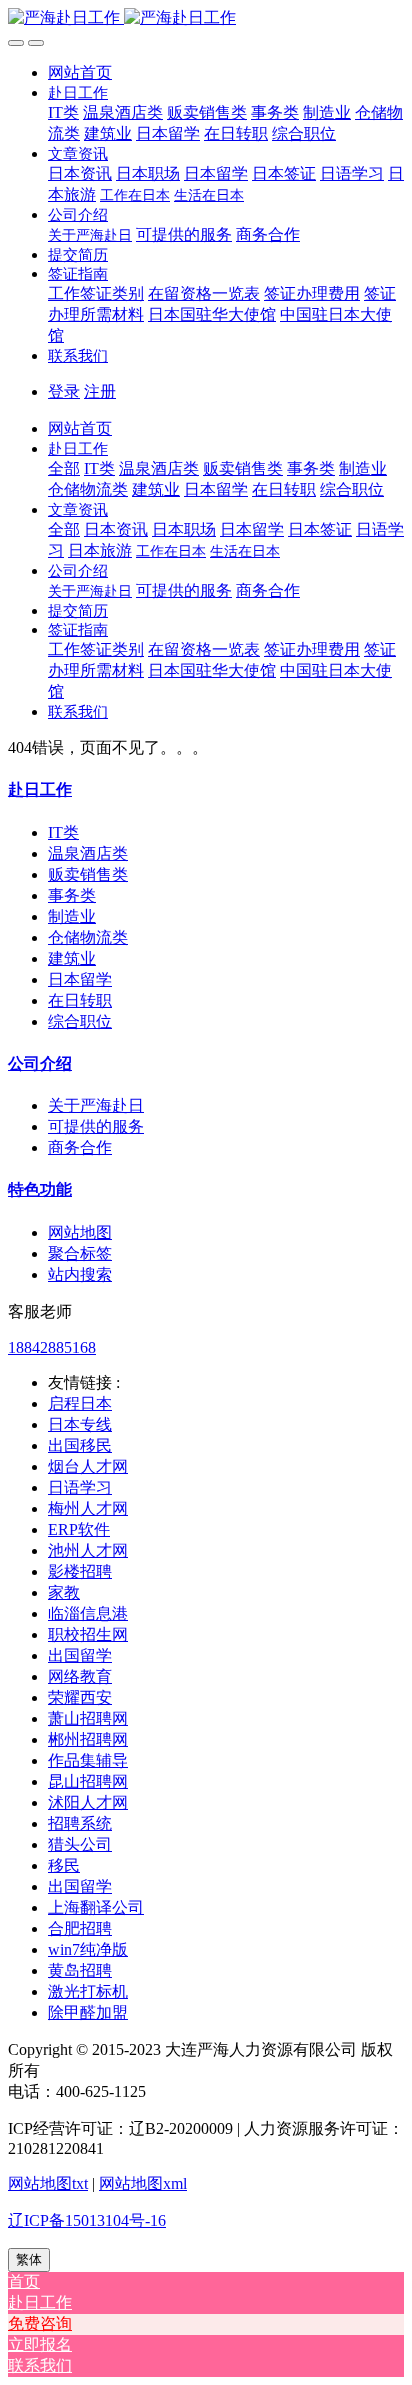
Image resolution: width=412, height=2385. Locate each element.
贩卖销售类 (88, 874)
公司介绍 (40, 1063)
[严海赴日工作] (206, 18)
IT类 (63, 832)
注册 (100, 391)
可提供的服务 (96, 1126)
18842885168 (52, 1347)
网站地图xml (143, 2183)
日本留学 (80, 979)
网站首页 (80, 72)
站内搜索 (80, 1274)
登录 (64, 391)
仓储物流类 (88, 937)
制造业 (72, 916)
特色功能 (40, 1189)
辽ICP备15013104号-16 (87, 2220)
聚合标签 (80, 1253)
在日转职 (80, 1000)
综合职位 (80, 1021)
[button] (78, 92)
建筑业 (72, 958)
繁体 (29, 2259)
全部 (64, 468)
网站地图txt (48, 2183)
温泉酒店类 (88, 853)
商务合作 (80, 1147)
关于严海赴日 (96, 1105)
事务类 (72, 895)
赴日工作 (40, 789)
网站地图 (80, 1232)
